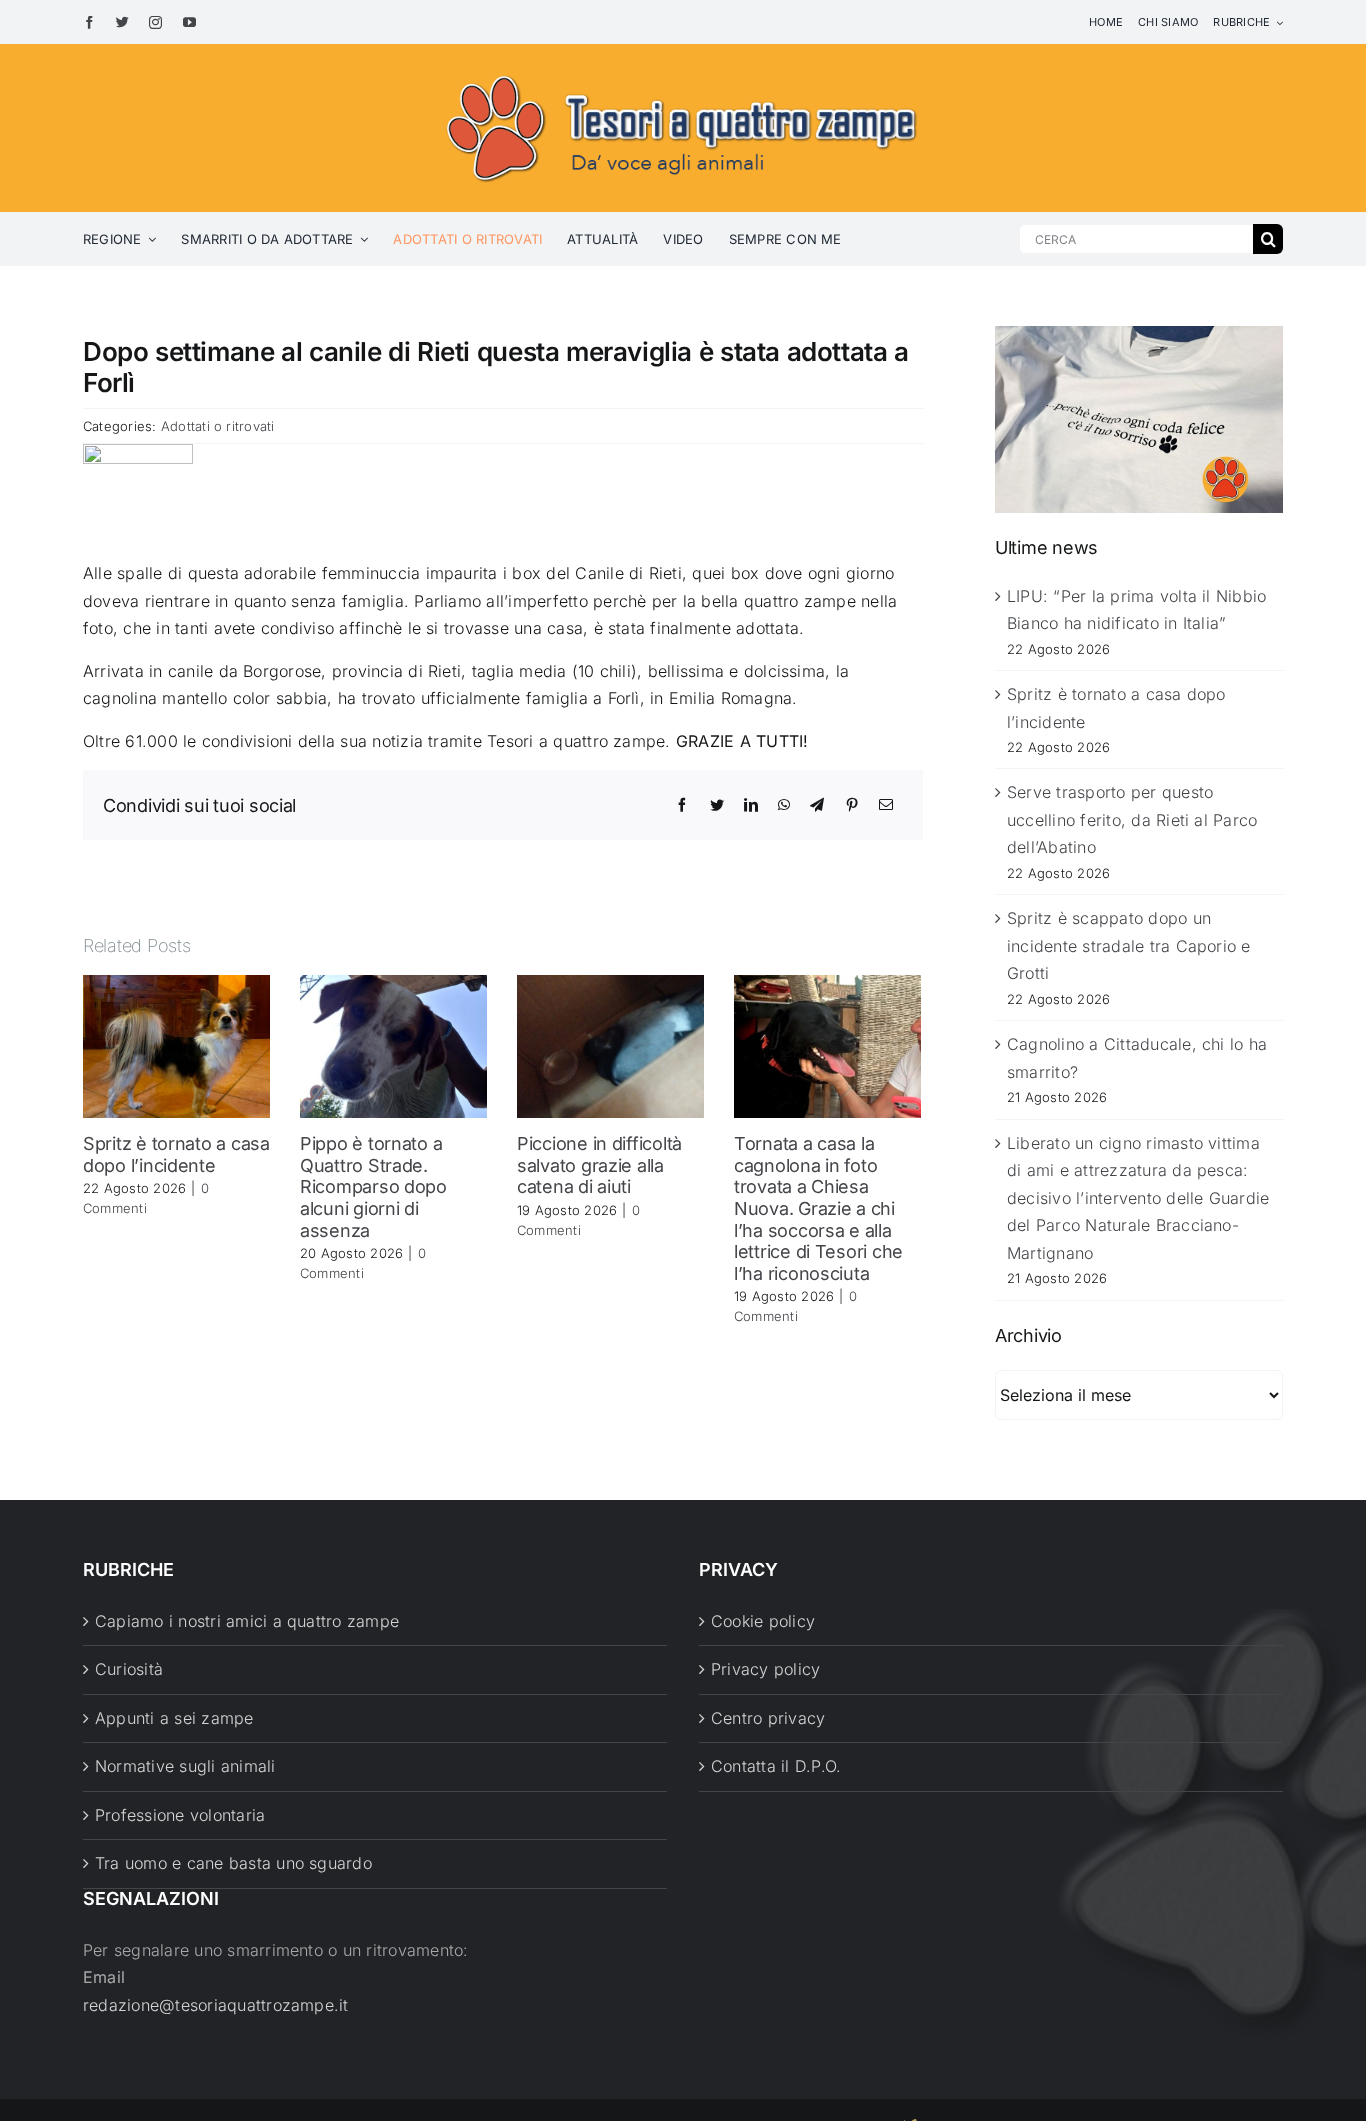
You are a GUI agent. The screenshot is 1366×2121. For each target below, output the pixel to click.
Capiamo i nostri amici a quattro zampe (247, 1621)
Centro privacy (768, 1718)
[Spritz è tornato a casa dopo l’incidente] (176, 1045)
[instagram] (155, 22)
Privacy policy (765, 1669)
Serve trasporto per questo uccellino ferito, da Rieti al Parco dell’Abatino (1132, 819)
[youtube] (189, 22)
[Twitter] (717, 805)
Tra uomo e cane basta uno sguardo (233, 1863)
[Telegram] (817, 805)
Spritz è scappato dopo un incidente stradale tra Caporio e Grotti (1129, 945)
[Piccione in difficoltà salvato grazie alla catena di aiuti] (610, 1045)
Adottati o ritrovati (218, 426)
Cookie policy (763, 1621)
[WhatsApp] (784, 805)
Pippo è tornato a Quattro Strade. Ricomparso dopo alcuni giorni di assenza (373, 1186)
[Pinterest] (852, 805)
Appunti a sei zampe (174, 1718)
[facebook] (89, 22)
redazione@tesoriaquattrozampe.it (216, 2005)
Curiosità (129, 1669)
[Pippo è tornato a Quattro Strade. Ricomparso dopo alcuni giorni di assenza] (393, 1045)
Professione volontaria (180, 1815)
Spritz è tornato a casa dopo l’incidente (176, 1154)
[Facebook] (682, 805)
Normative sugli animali (185, 1766)
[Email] (886, 805)
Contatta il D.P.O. (776, 1766)
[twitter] (122, 22)
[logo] (683, 72)
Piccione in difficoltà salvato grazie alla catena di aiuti (599, 1165)
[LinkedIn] (751, 805)
